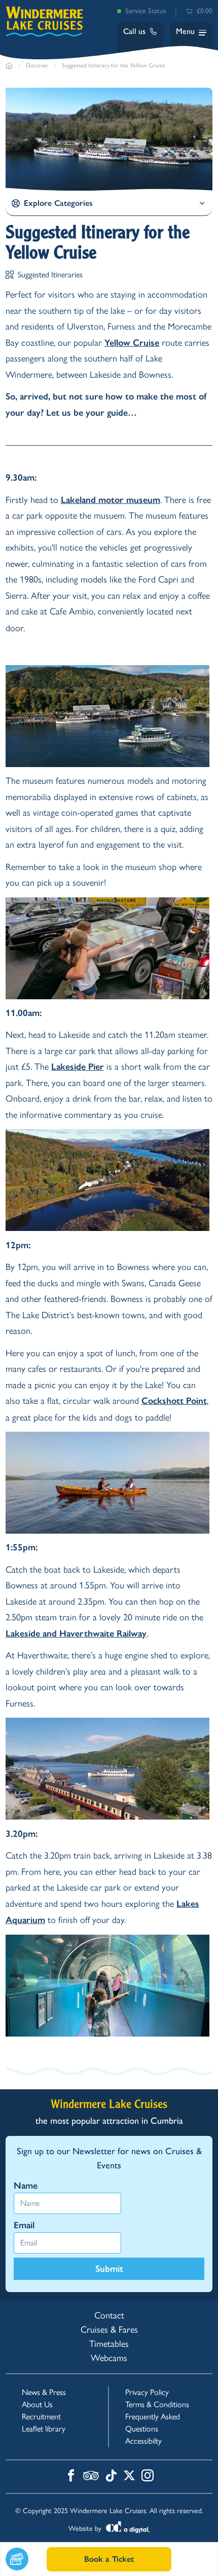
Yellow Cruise (132, 343)
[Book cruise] (26, 2559)
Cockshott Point (174, 1401)
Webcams (109, 2358)
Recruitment (41, 2417)
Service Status (146, 11)
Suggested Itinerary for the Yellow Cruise (114, 65)
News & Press (44, 2392)
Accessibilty (143, 2441)
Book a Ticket (109, 2559)
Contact (109, 2315)
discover (37, 65)
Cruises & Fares (109, 2330)
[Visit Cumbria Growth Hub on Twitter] (129, 2477)
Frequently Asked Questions (153, 2423)
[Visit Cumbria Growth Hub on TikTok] (111, 2477)
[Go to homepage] (9, 65)
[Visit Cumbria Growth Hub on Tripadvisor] (91, 2477)
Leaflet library (44, 2429)
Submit (109, 2269)
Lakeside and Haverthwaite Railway (76, 1634)
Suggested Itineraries (50, 275)
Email (24, 2225)
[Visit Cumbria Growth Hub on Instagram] (148, 2477)
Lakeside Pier (78, 1067)
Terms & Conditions (157, 2404)
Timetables (109, 2344)
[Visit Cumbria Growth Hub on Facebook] (71, 2477)
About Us (37, 2404)
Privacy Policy (147, 2392)
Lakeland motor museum (111, 500)
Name (26, 2186)
